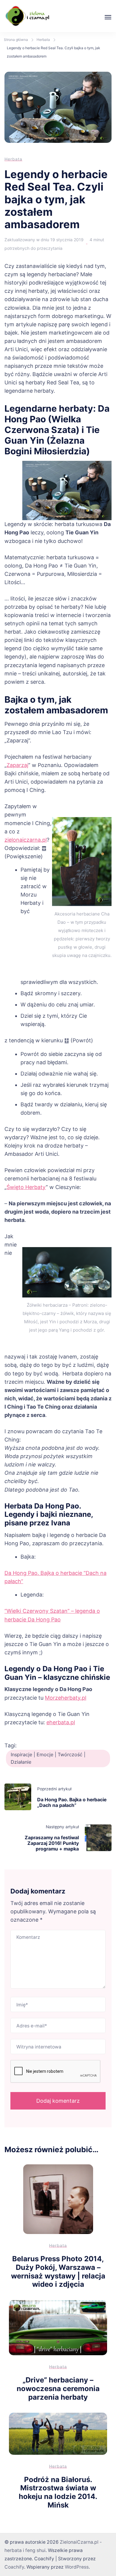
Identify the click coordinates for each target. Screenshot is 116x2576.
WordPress (77, 2567)
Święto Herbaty (26, 1187)
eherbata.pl (61, 1722)
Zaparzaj (17, 765)
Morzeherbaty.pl (66, 1698)
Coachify (14, 2567)
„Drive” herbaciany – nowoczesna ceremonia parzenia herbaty (58, 2388)
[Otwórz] (108, 17)
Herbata (13, 159)
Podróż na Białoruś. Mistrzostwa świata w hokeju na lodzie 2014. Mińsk (58, 2492)
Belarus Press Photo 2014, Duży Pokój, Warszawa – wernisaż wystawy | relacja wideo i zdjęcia (58, 2271)
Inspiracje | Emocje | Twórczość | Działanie (48, 1758)
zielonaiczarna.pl (26, 840)
